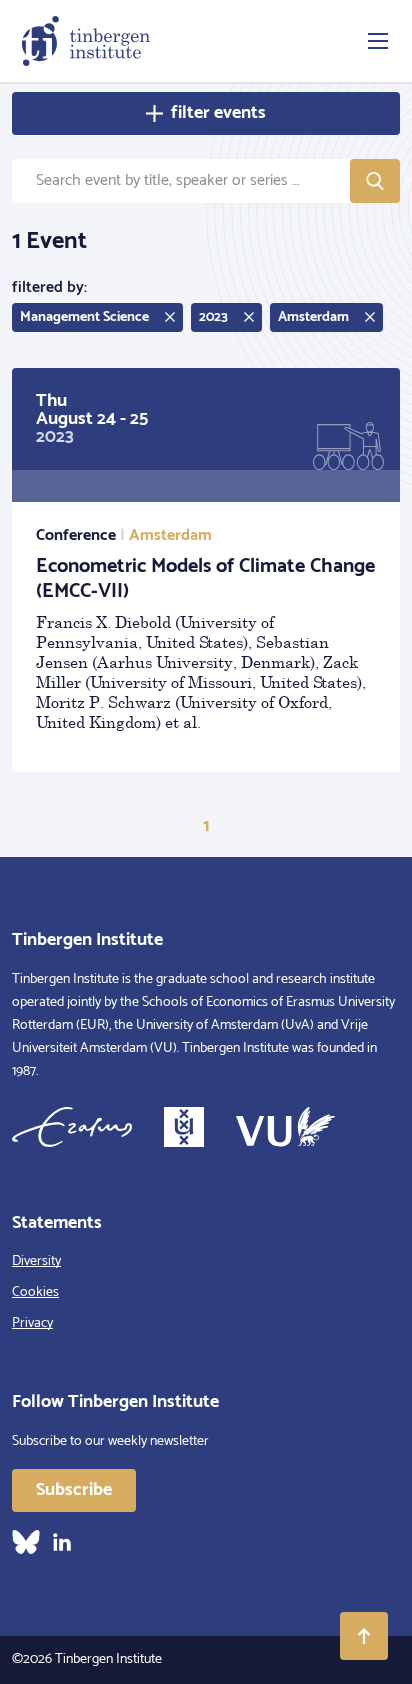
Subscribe (74, 1490)
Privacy (32, 1323)
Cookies (35, 1292)
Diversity (36, 1261)
